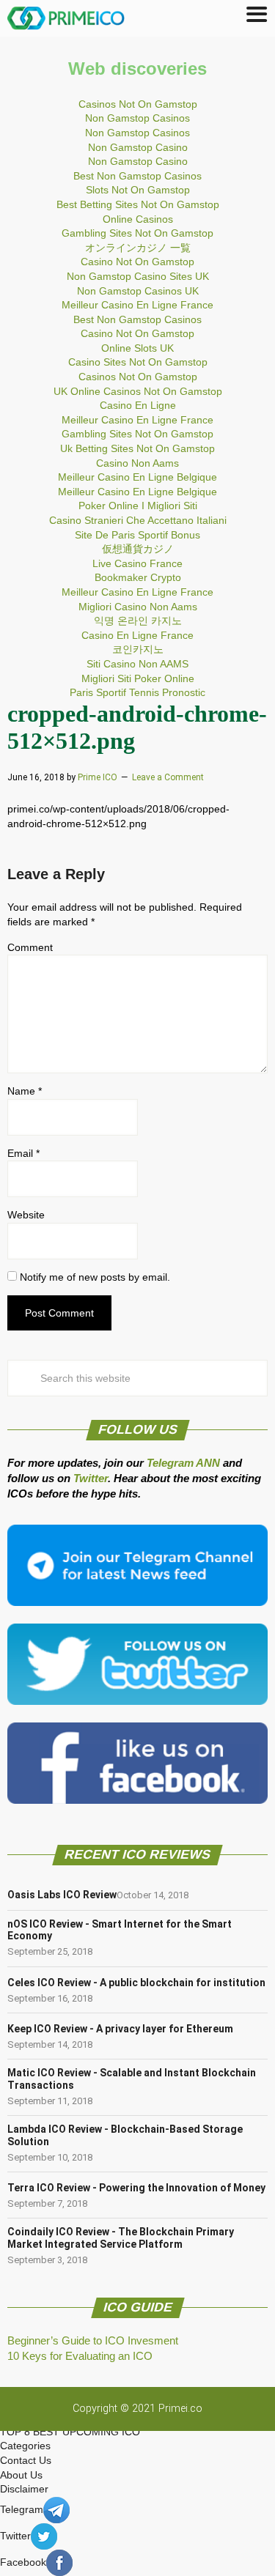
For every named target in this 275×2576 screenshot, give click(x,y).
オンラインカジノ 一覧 (138, 248)
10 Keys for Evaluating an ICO (80, 2356)
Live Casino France (137, 563)
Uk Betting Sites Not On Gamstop (137, 448)
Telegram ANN (183, 1463)
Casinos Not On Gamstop (138, 104)
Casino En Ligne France (137, 635)
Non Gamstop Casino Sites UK (138, 276)
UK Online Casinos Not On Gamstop (138, 391)
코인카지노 (138, 649)
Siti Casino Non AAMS (137, 664)
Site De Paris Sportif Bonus (137, 535)
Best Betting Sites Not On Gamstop (138, 204)
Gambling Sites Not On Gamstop (137, 233)
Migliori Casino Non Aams (138, 607)
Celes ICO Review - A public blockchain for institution (136, 1983)
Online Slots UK (137, 348)
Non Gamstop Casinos (137, 118)
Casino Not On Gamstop (137, 262)
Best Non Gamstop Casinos (137, 176)
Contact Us (26, 2460)
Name (25, 1091)
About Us (21, 2475)
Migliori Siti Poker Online (138, 678)
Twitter (91, 1478)
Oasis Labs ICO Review (62, 1895)
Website (26, 1215)
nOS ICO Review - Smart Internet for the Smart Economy (120, 1930)
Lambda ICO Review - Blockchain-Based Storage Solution (125, 2135)
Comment (30, 947)
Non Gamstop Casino (138, 147)
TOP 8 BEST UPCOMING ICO (70, 2432)
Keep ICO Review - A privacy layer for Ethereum (120, 2029)
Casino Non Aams (137, 463)
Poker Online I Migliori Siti (138, 506)
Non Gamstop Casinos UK (138, 291)
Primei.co (180, 2409)
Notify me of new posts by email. (95, 1277)
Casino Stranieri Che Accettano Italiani (138, 520)
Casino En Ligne (138, 405)
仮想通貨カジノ (138, 549)
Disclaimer (24, 2489)
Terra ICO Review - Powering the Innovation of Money (136, 2188)
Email (23, 1153)
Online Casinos (138, 219)
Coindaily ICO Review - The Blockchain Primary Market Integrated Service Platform (121, 2238)
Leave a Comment (168, 777)
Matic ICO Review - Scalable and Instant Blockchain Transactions (132, 2079)
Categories (25, 2446)
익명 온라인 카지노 (138, 621)
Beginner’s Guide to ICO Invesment (93, 2340)
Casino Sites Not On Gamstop (138, 362)
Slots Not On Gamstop (138, 190)
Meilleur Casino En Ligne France (137, 305)
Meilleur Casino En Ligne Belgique (137, 477)
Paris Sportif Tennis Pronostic (137, 692)
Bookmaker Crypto (138, 577)
